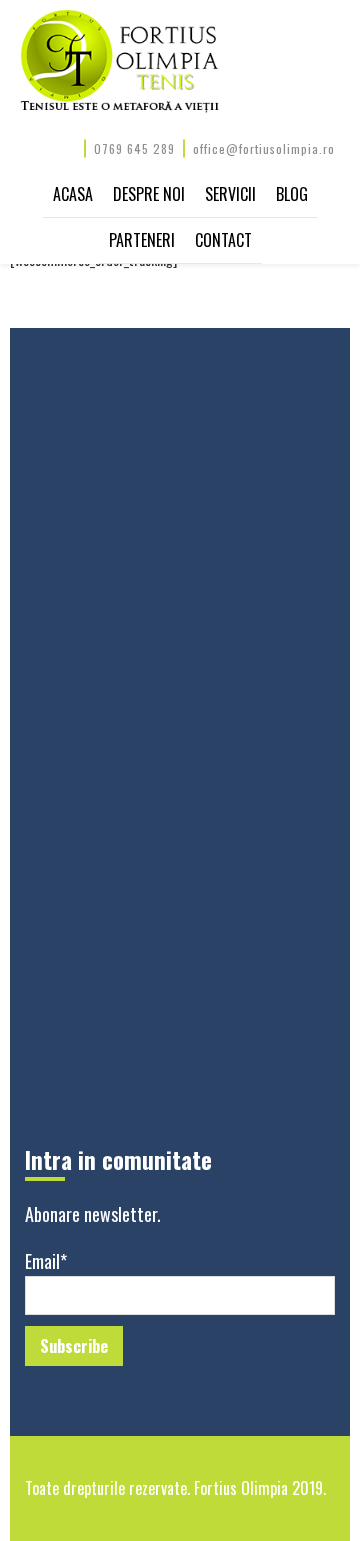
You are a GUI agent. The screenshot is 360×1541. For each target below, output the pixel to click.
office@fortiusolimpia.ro (264, 148)
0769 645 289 (134, 148)
